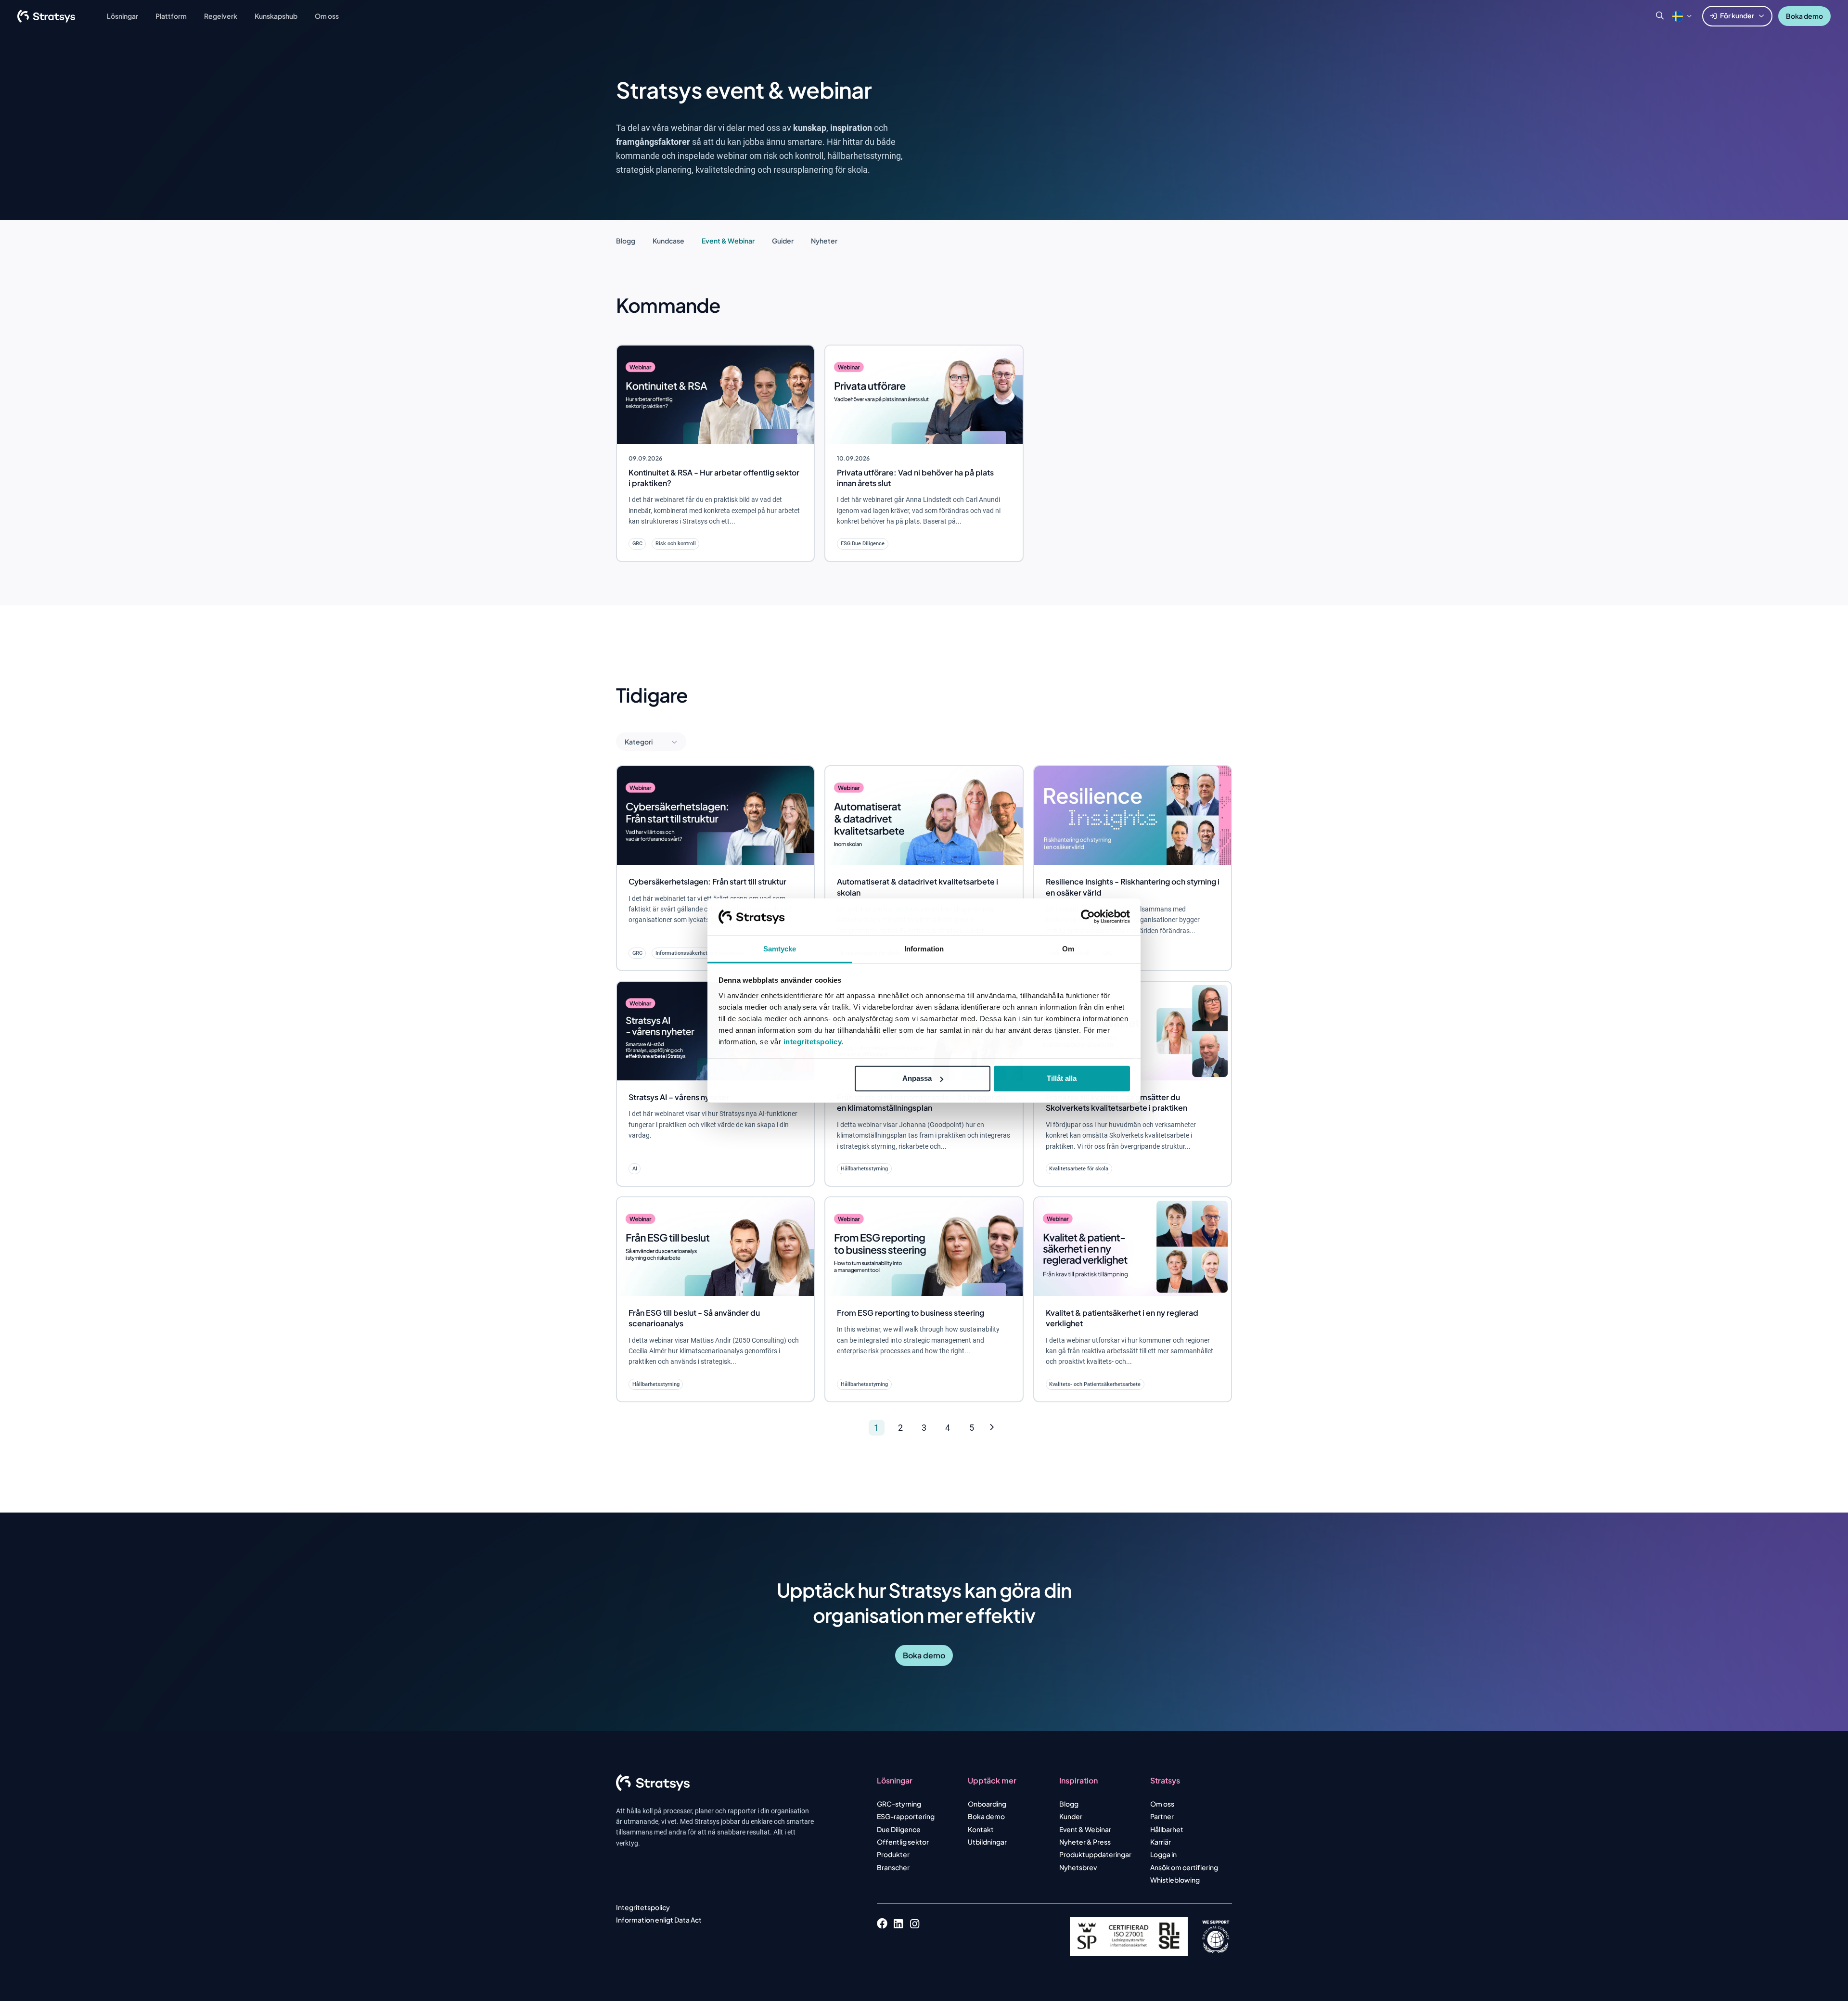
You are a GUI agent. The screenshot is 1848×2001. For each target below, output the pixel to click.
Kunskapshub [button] (276, 16)
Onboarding (987, 1804)
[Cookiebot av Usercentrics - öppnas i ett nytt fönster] (1088, 917)
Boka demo (1804, 16)
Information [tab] (924, 949)
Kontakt (981, 1829)
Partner (1162, 1816)
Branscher (893, 1867)
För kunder (1737, 15)
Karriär (1161, 1842)
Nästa (1110, 1428)
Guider (783, 241)
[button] (1678, 16)
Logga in (1163, 1854)
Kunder (1071, 1816)
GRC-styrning (899, 1804)
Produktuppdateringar (1095, 1854)
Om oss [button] (327, 16)
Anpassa (917, 1078)
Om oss (1162, 1804)
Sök (1660, 16)
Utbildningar (987, 1842)
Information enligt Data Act (659, 1920)
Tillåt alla (1062, 1078)
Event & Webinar (728, 241)
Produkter (893, 1854)
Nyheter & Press (1085, 1842)
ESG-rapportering (906, 1816)
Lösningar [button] (122, 16)
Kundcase (668, 241)
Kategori (639, 742)
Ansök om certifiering (1184, 1867)
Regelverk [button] (221, 16)
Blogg (626, 241)
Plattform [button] (171, 16)
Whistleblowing (1175, 1880)
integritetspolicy (813, 1042)
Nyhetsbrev (1078, 1867)
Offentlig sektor (903, 1842)
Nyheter (824, 241)
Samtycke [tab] (780, 949)
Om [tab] (1068, 949)
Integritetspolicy (643, 1907)
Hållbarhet (1167, 1829)
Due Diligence (899, 1829)
